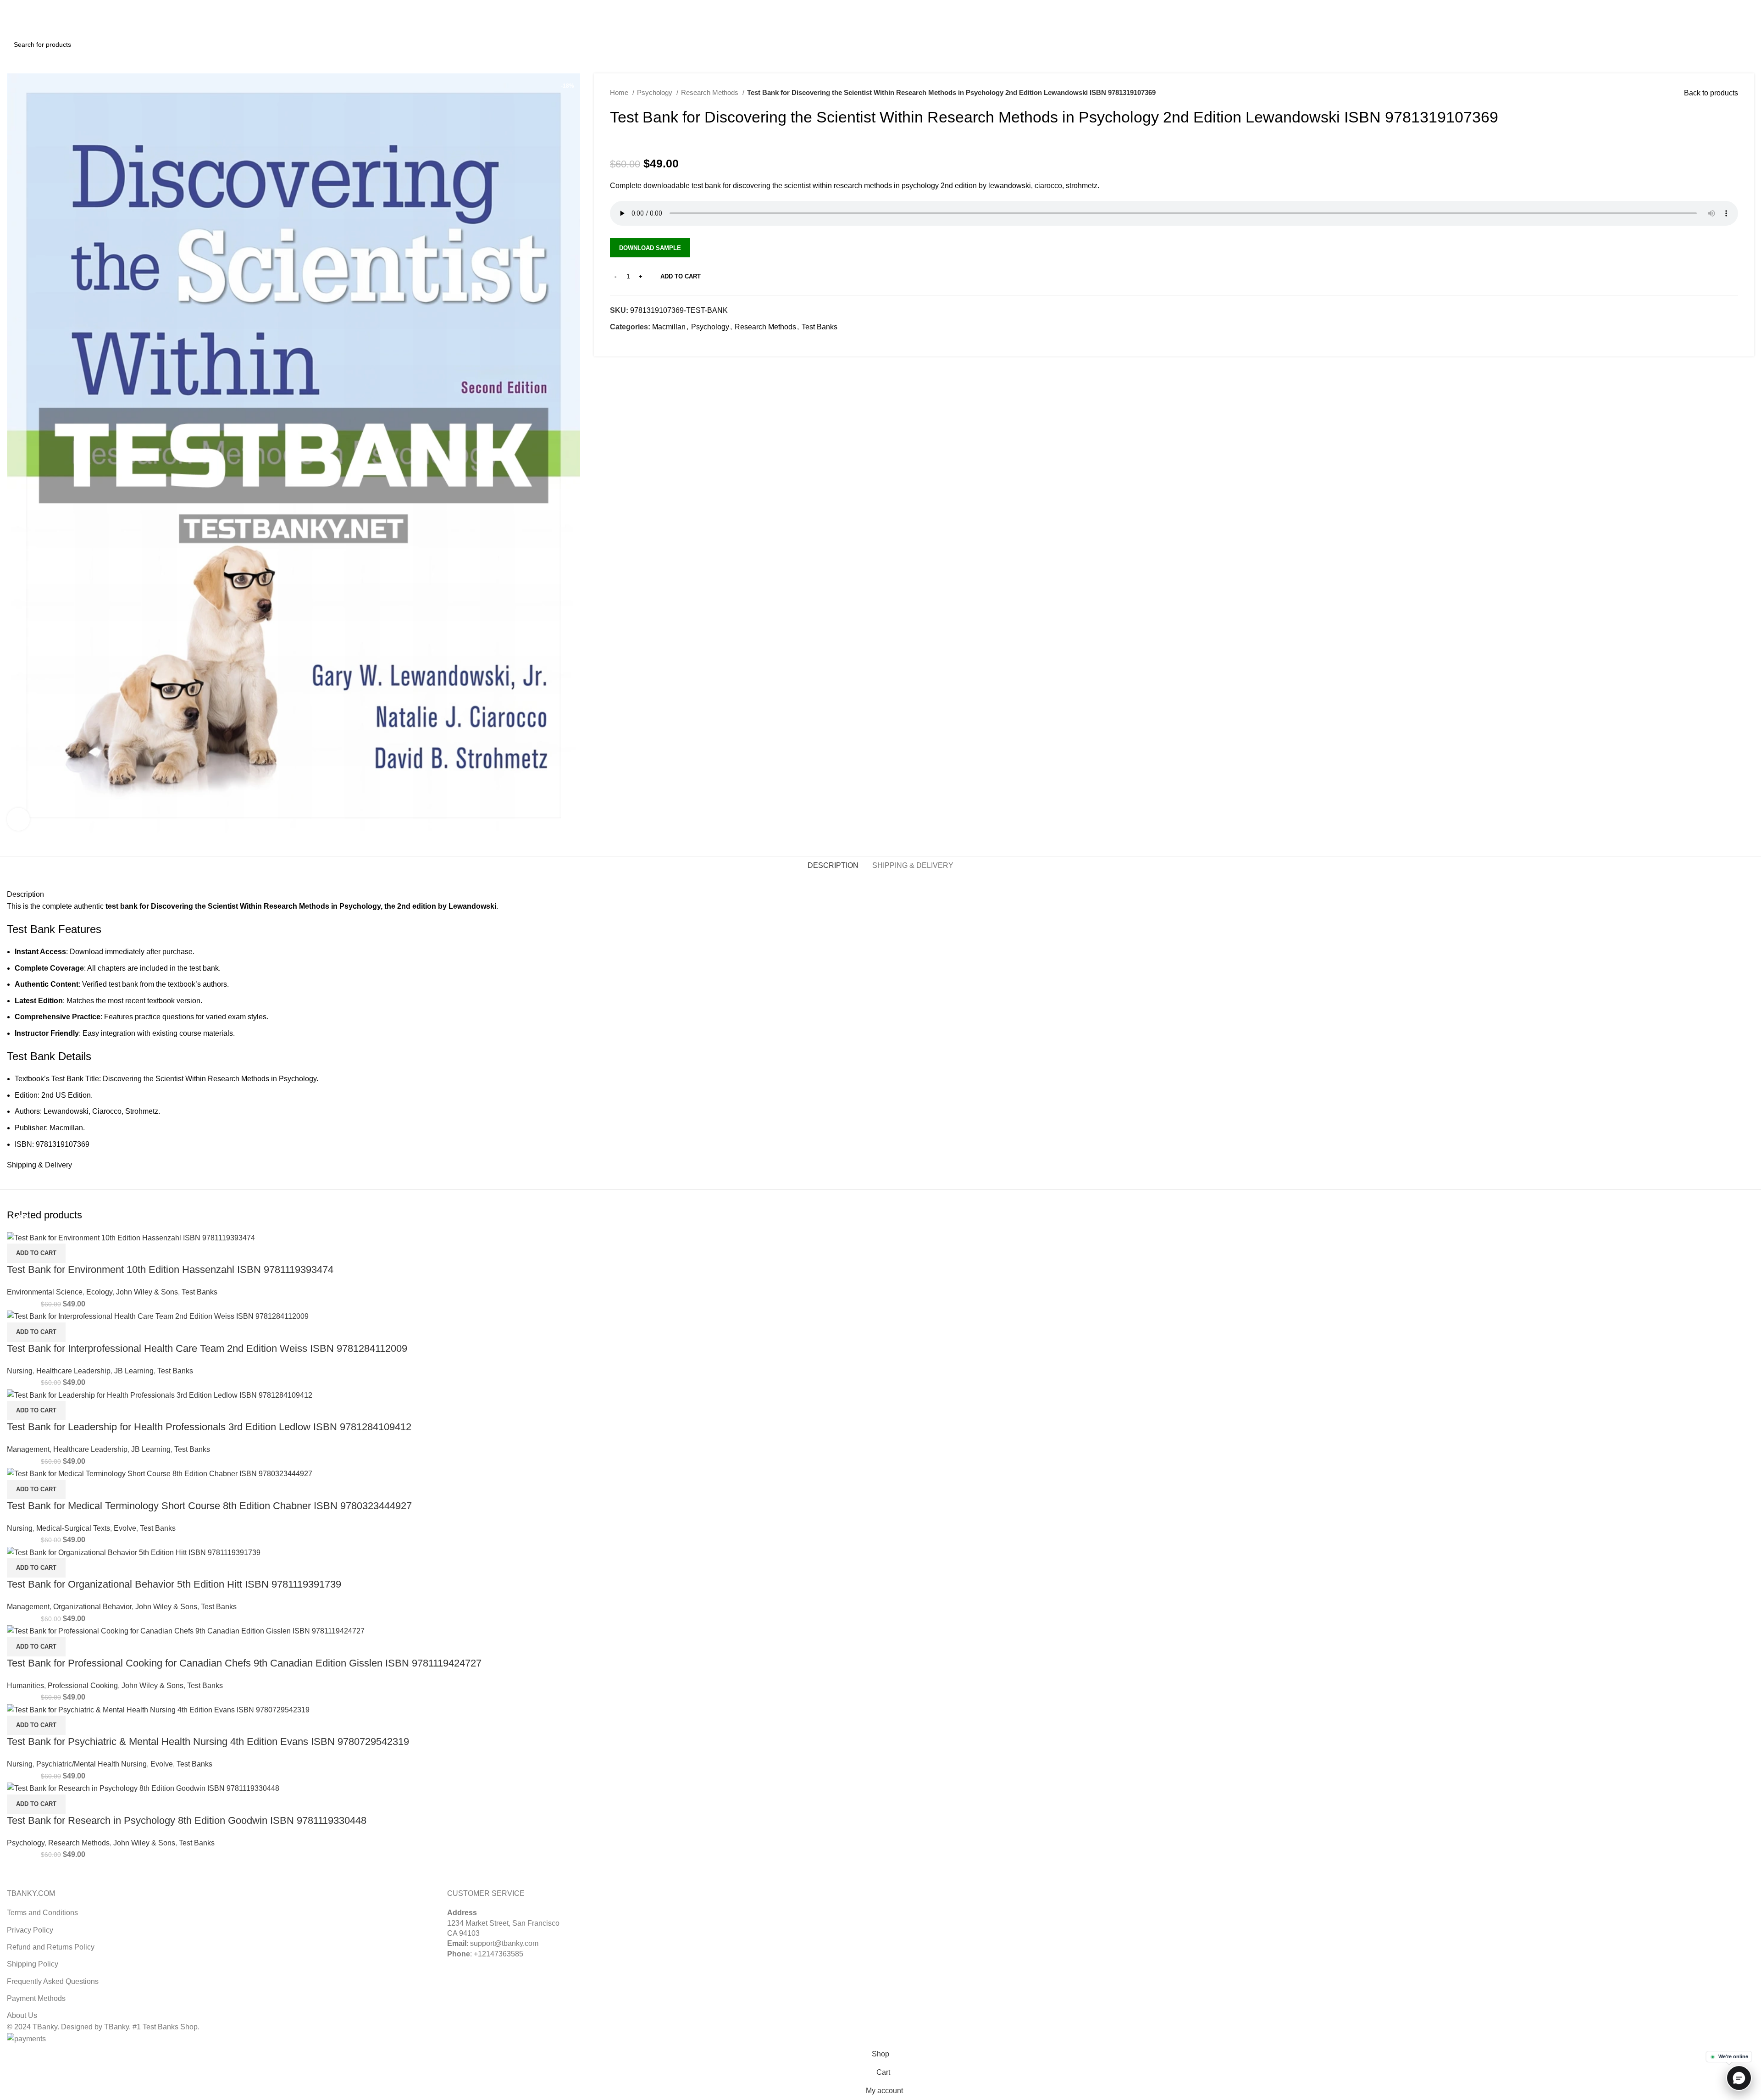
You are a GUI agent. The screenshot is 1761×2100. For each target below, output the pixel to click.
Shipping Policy (33, 1964)
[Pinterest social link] (1738, 6)
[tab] (833, 865)
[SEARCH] (1744, 44)
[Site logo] (41, 22)
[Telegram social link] (660, 344)
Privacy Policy (30, 1930)
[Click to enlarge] (18, 819)
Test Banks (820, 327)
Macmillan (669, 327)
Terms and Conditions (42, 1913)
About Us (22, 2015)
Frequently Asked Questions (53, 1981)
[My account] (1709, 23)
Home (620, 92)
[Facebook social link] (617, 344)
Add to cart (681, 276)
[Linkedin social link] (1749, 6)
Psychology (656, 92)
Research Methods (711, 92)
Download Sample (650, 248)
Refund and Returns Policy (51, 1947)
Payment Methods (36, 1998)
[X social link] (1728, 6)
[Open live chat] (1739, 2078)
